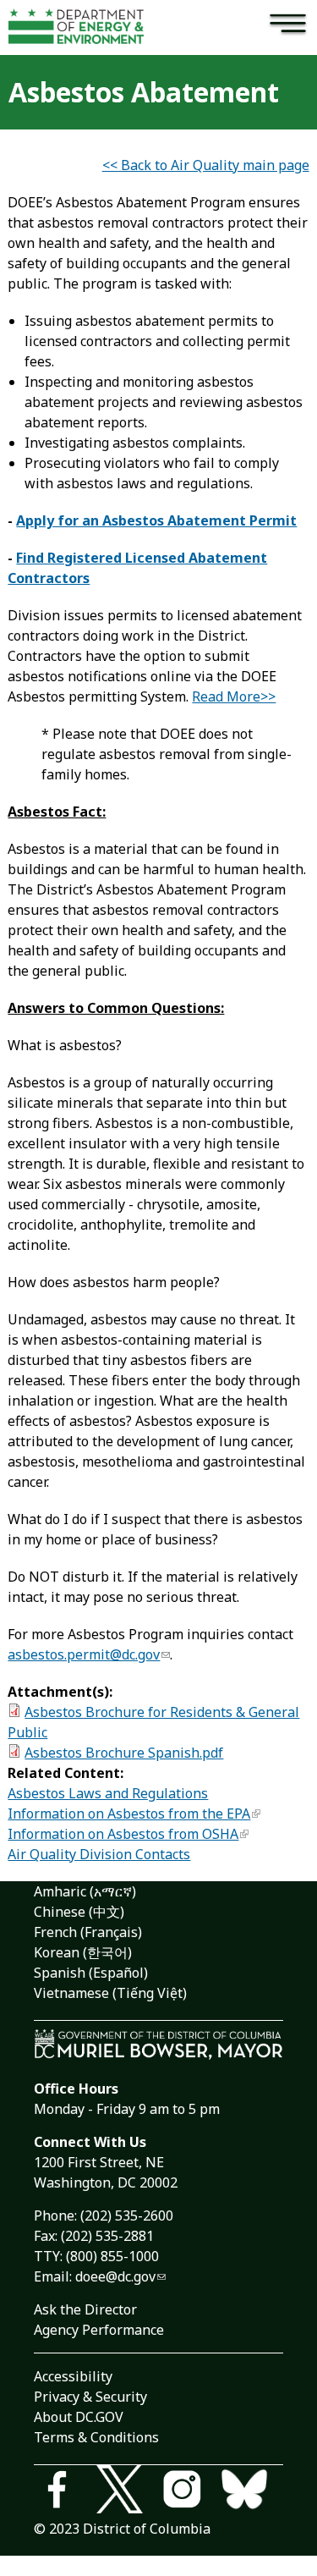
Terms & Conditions (96, 2437)
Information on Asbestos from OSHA (123, 1834)
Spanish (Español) (91, 1973)
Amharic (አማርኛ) (85, 1891)
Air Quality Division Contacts (99, 1854)
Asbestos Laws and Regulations (108, 1793)
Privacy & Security (90, 2397)
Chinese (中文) (79, 1912)
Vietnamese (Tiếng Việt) (110, 1993)
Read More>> (234, 696)
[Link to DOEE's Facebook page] (65, 2492)
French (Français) (88, 1932)
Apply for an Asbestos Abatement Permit (156, 520)
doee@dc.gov (115, 2276)
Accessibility (73, 2376)
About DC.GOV (79, 2417)
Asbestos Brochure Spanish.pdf (124, 1753)
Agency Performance (99, 2330)
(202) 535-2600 (127, 2215)
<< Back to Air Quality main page (206, 165)
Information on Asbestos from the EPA (129, 1814)
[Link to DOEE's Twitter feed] (128, 2492)
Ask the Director (85, 2309)
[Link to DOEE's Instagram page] (190, 2492)
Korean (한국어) (83, 1952)
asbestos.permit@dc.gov (84, 1654)
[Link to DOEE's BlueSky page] (252, 2492)
